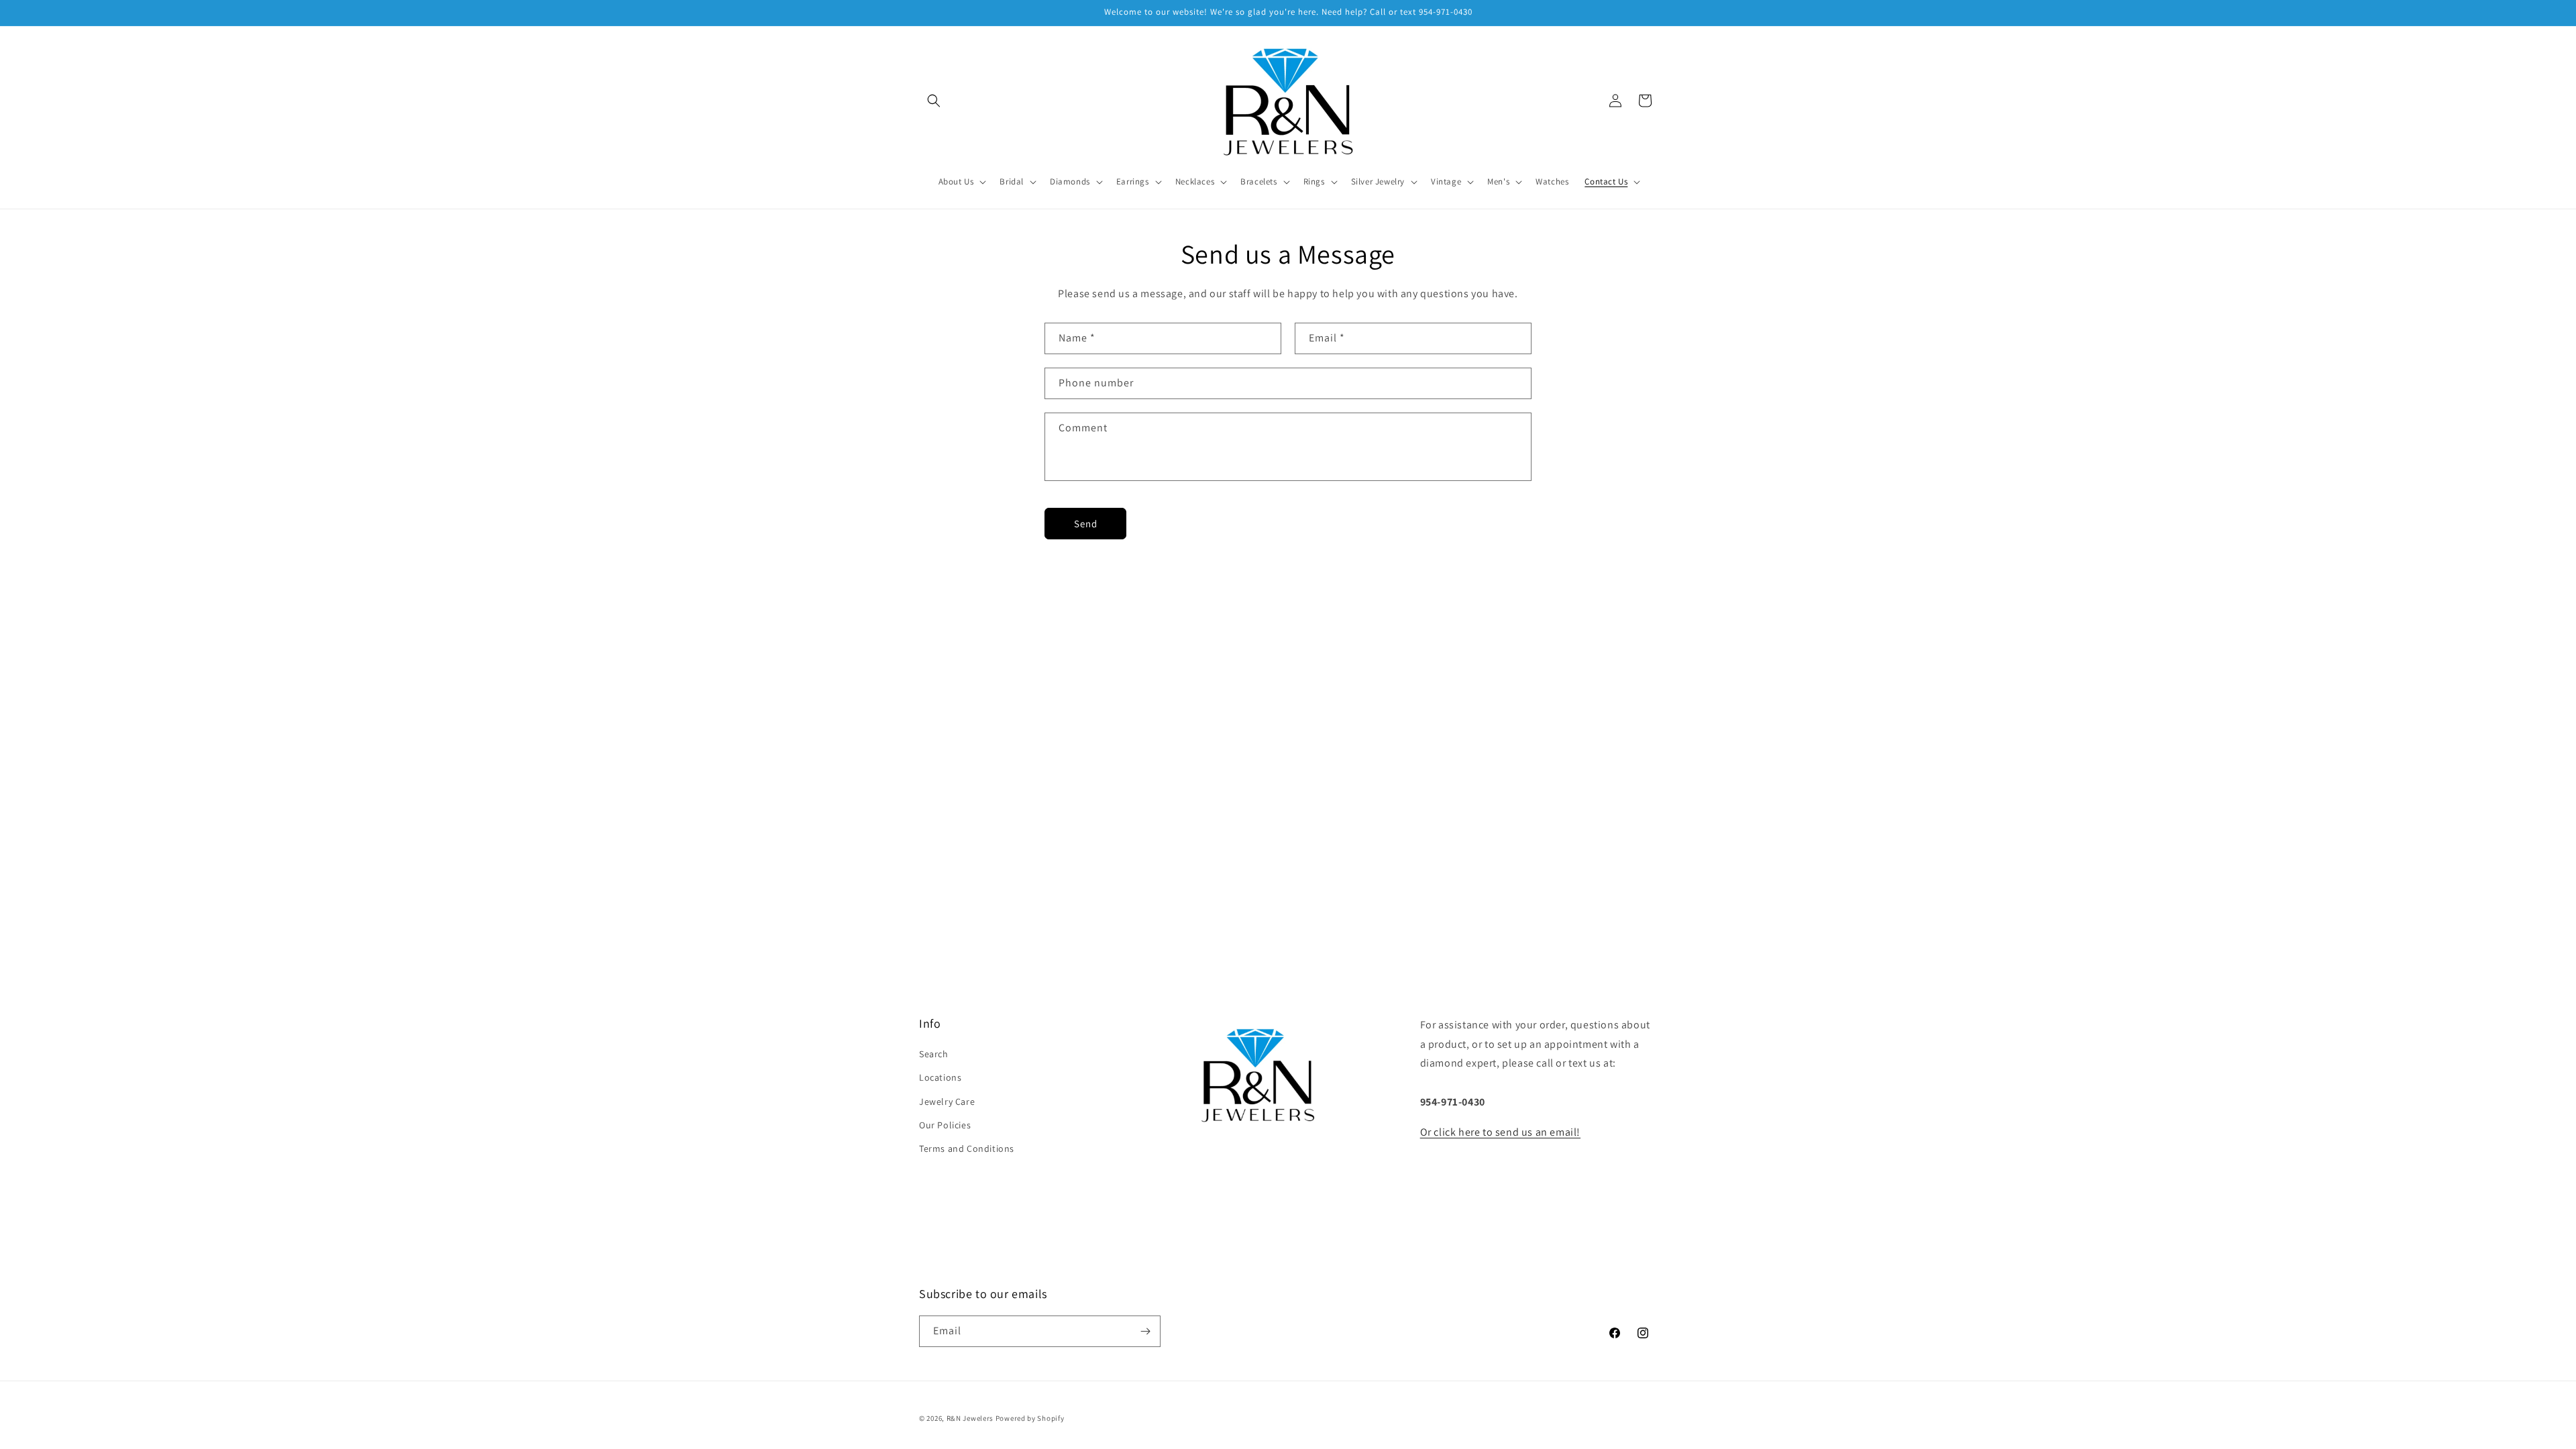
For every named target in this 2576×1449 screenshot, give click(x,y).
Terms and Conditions (967, 1148)
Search (934, 1054)
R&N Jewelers (970, 1418)
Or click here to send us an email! (1500, 1132)
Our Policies (945, 1125)
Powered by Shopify (1030, 1418)
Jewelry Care (947, 1102)
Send (1086, 524)
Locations (940, 1077)
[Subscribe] (1145, 1331)
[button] (934, 101)
